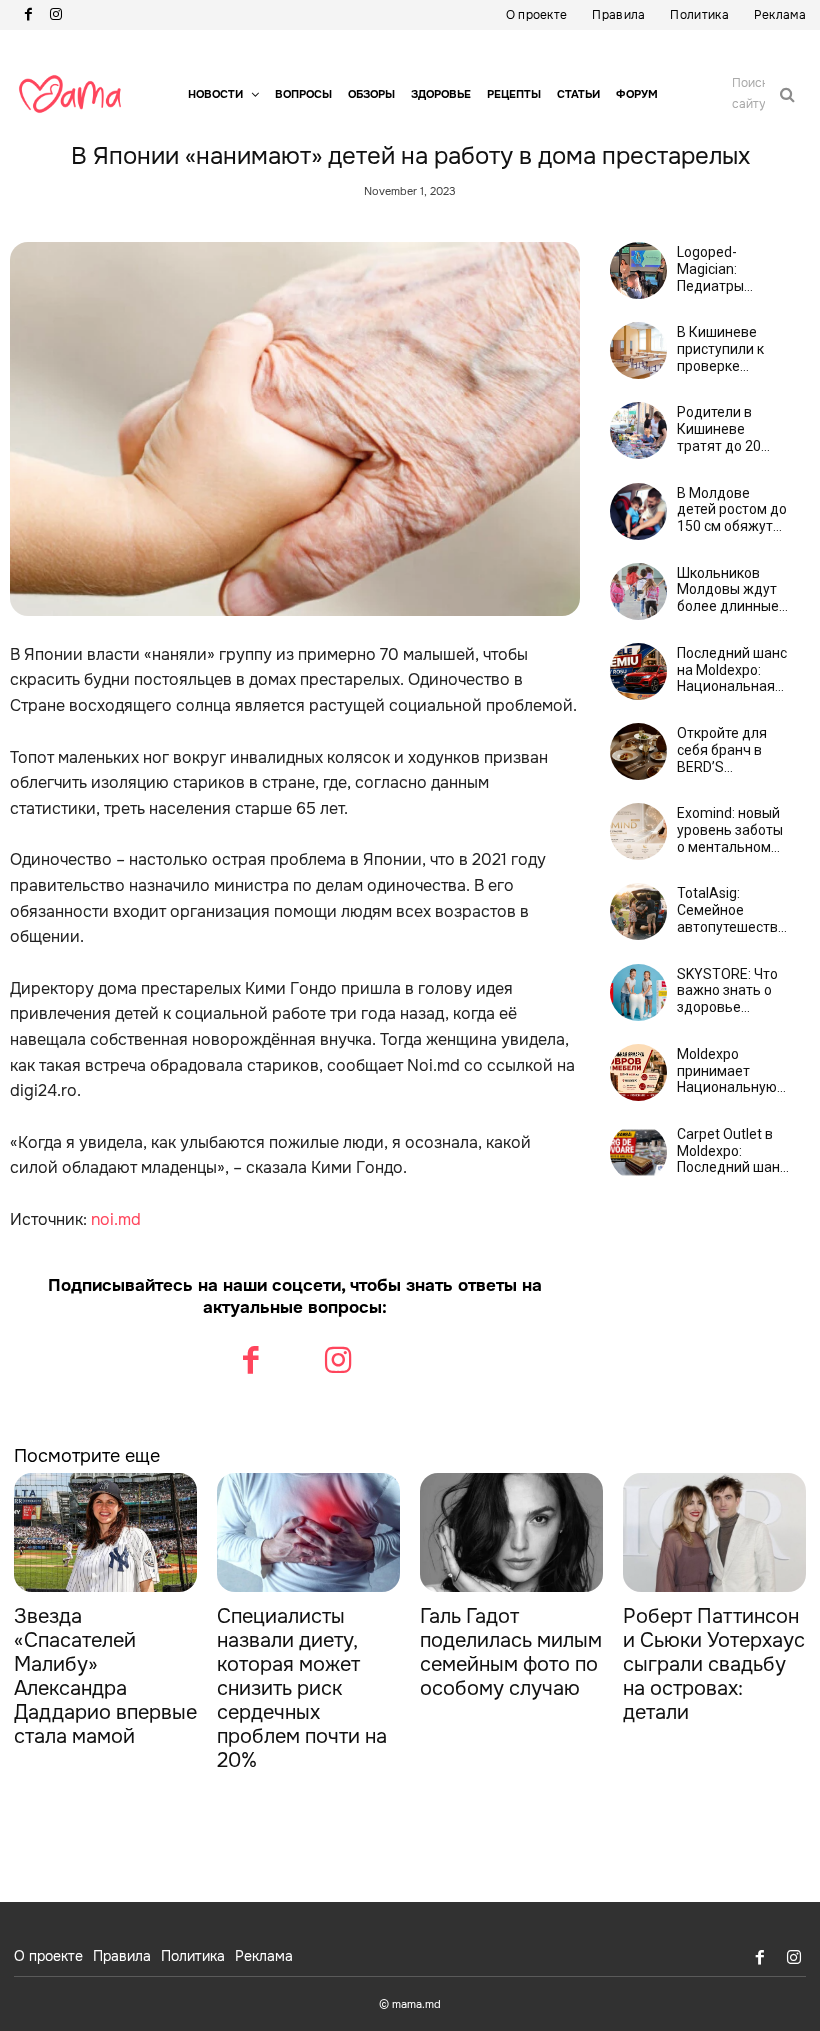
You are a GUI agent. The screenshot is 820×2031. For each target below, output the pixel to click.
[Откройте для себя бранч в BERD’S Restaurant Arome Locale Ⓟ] (638, 751)
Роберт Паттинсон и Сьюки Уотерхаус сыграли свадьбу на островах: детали (714, 1664)
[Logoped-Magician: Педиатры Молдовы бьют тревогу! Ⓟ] (638, 270)
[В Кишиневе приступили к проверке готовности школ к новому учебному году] (638, 350)
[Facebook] (28, 15)
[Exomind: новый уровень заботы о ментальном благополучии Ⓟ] (638, 831)
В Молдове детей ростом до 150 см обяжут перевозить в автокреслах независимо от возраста (732, 510)
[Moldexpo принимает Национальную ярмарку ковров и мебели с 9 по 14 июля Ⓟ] (638, 1072)
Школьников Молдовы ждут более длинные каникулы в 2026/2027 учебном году (728, 590)
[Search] (787, 94)
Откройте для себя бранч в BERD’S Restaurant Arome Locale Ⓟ (729, 750)
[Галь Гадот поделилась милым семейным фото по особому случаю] (511, 1532)
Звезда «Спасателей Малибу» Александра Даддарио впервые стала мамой (105, 1676)
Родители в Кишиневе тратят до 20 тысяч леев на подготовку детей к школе (724, 429)
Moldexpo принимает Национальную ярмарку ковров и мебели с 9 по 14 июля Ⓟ (730, 1071)
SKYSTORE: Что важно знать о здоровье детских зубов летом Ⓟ (727, 991)
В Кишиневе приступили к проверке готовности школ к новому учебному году (733, 349)
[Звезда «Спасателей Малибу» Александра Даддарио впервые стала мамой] (105, 1532)
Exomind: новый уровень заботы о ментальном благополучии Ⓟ (732, 830)
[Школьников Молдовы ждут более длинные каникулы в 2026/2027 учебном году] (638, 591)
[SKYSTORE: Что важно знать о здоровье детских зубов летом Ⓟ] (638, 992)
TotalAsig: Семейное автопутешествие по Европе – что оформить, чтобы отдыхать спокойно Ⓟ (735, 910)
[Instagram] (56, 15)
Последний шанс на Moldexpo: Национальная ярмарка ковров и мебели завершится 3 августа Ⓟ (732, 670)
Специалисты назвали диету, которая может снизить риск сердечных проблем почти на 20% (302, 1688)
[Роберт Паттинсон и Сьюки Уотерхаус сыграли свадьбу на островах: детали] (714, 1532)
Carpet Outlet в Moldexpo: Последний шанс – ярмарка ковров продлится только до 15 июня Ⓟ (732, 1151)
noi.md (116, 1219)
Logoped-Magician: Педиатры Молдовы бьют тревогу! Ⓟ (727, 269)
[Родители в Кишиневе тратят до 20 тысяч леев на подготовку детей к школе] (638, 430)
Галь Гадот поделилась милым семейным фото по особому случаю (511, 1652)
